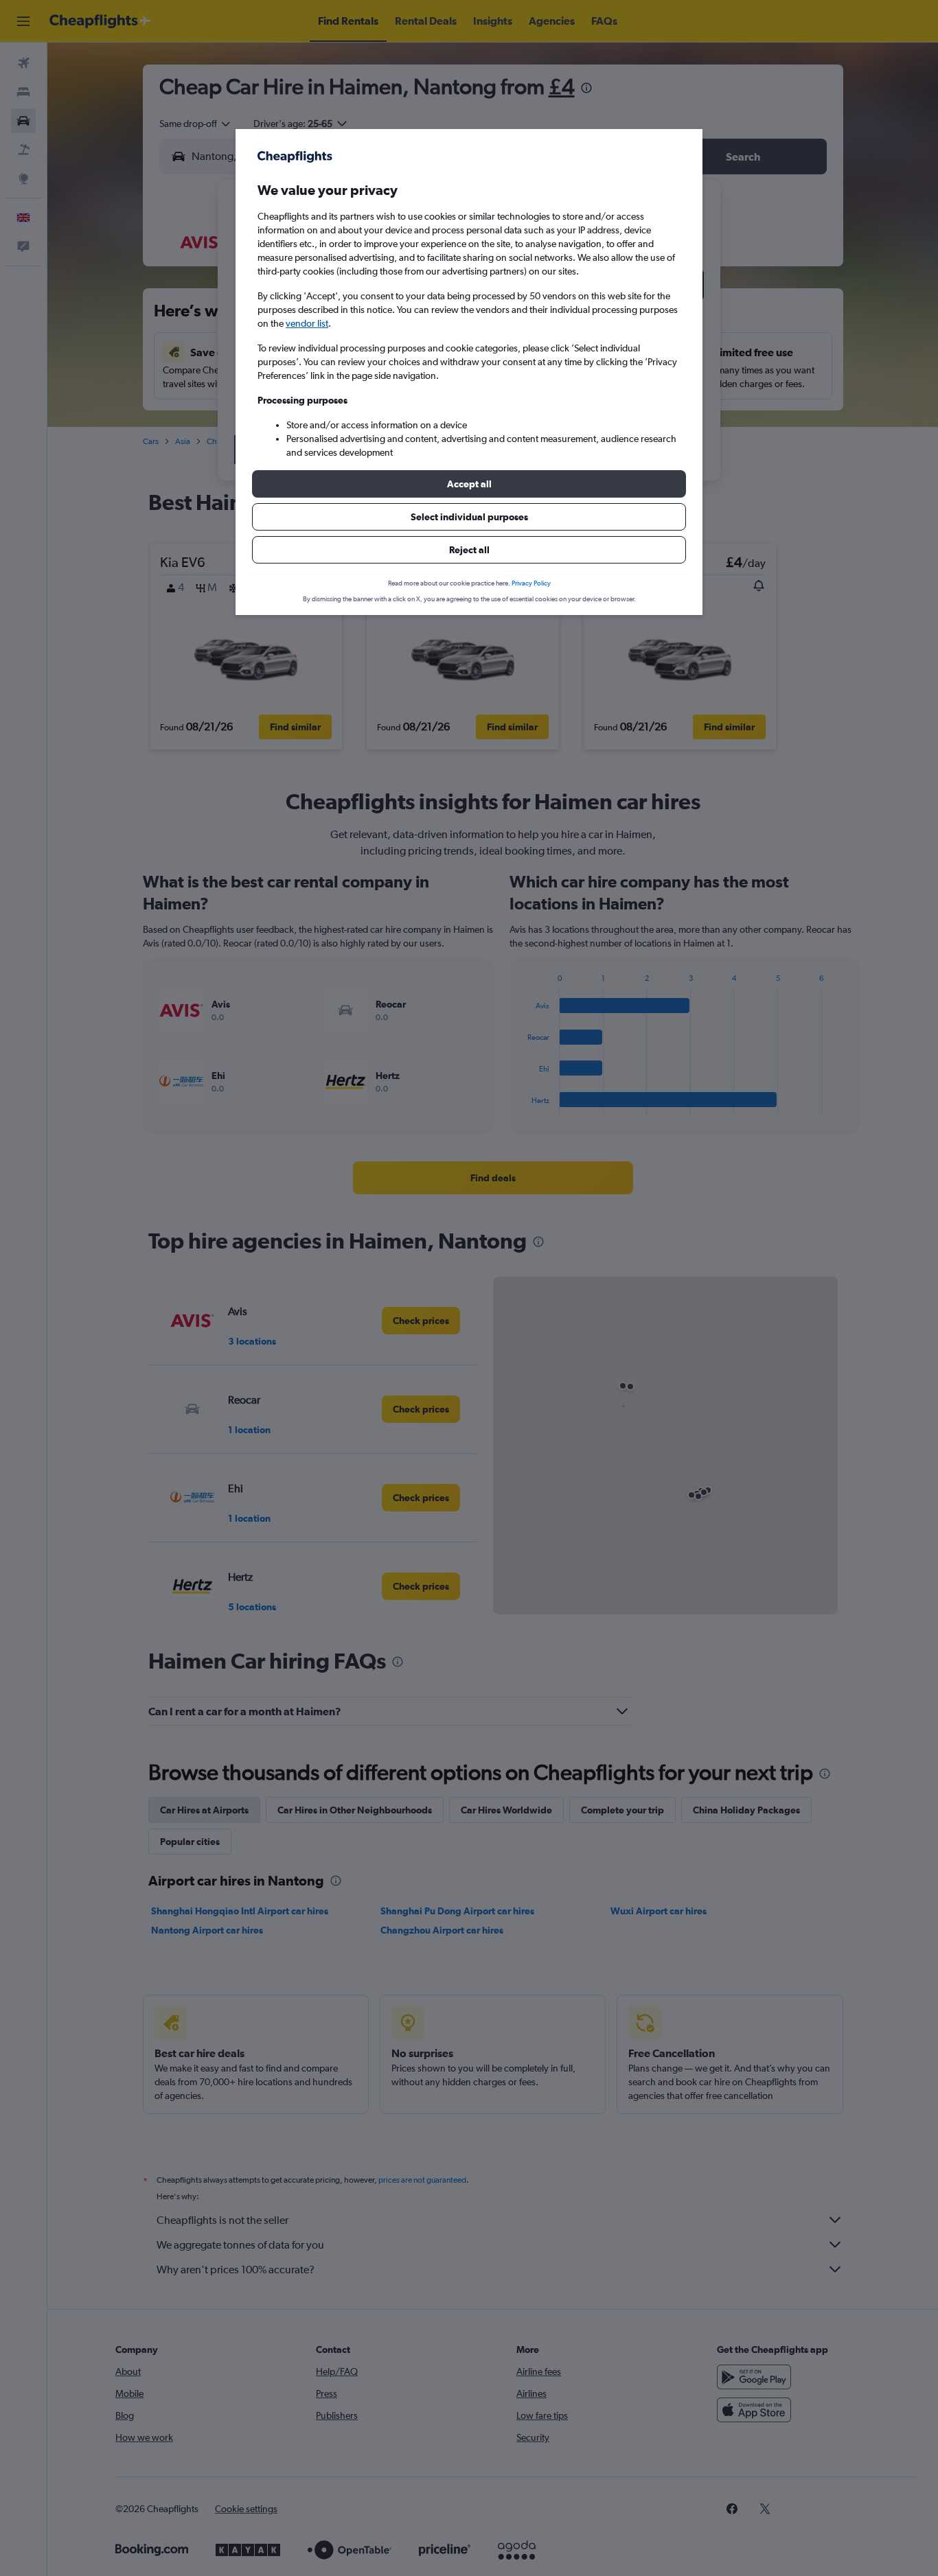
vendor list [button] (307, 323)
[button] (469, 484)
